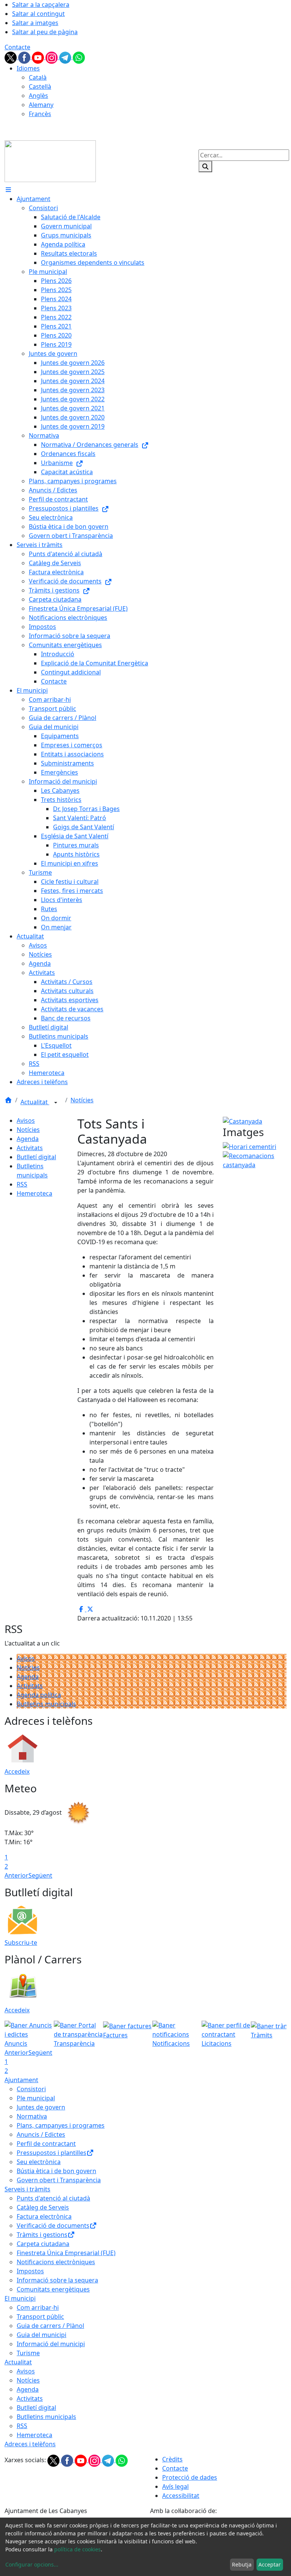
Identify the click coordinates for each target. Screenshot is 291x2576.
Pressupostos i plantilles (52, 2153)
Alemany (41, 105)
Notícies (82, 1100)
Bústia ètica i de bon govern (56, 2171)
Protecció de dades (190, 2477)
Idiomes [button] (28, 68)
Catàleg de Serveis (43, 2207)
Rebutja (242, 2564)
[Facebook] (25, 57)
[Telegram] (66, 57)
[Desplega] (56, 1103)
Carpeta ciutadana (43, 2244)
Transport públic (40, 2317)
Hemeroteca (34, 1193)
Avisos (26, 1121)
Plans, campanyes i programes (61, 2125)
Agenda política (39, 1695)
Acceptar (270, 2564)
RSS (22, 1184)
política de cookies (77, 2549)
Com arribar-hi (38, 2307)
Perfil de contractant (46, 2144)
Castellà (40, 86)
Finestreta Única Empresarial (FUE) (66, 2253)
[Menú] (8, 190)
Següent (40, 1875)
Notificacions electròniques (56, 2262)
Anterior (16, 1875)
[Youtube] (39, 57)
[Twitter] (11, 57)
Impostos (30, 2271)
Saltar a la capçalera (41, 5)
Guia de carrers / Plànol (50, 2326)
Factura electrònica (44, 2216)
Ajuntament (21, 2080)
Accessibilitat (181, 2496)
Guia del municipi (41, 2335)
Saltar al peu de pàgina (45, 32)
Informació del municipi (51, 2344)
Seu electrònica (39, 2162)
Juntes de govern (41, 2107)
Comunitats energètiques (53, 2289)
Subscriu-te (21, 1943)
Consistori (31, 2089)
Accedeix (17, 1771)
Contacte (17, 47)
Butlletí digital (36, 1157)
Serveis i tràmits (27, 2189)
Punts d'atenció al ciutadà (53, 2198)
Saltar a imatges (35, 23)
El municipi (20, 2298)
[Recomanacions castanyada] (255, 1160)
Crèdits (172, 2459)
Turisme (28, 2353)
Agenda (28, 1139)
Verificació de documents (53, 2226)
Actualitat (35, 1102)
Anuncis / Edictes (41, 2134)
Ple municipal (36, 2098)
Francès (40, 114)
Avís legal (175, 2486)
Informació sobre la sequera (57, 2280)
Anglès (38, 96)
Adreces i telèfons (30, 2444)
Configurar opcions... (32, 2564)
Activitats (30, 1148)
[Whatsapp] (79, 57)
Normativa (32, 2116)
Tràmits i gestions (42, 2235)
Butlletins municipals (46, 1704)
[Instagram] (52, 57)
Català (38, 77)
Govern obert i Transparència (59, 2180)
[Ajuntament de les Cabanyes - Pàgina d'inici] (50, 160)
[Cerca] (205, 167)
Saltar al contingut (38, 14)
